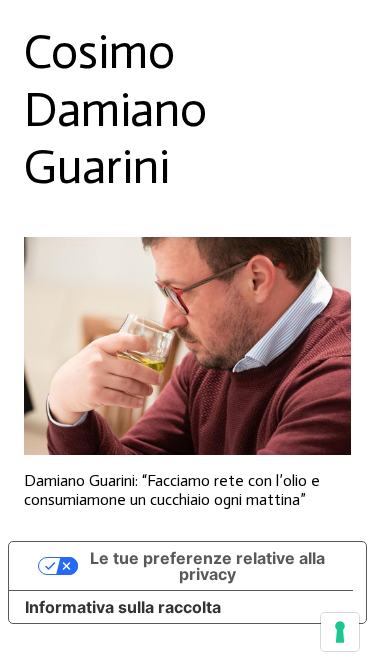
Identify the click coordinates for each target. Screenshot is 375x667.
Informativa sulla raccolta (123, 607)
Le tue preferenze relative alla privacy (207, 566)
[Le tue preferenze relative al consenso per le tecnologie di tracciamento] (340, 632)
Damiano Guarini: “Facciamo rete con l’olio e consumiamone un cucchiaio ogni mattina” (172, 490)
